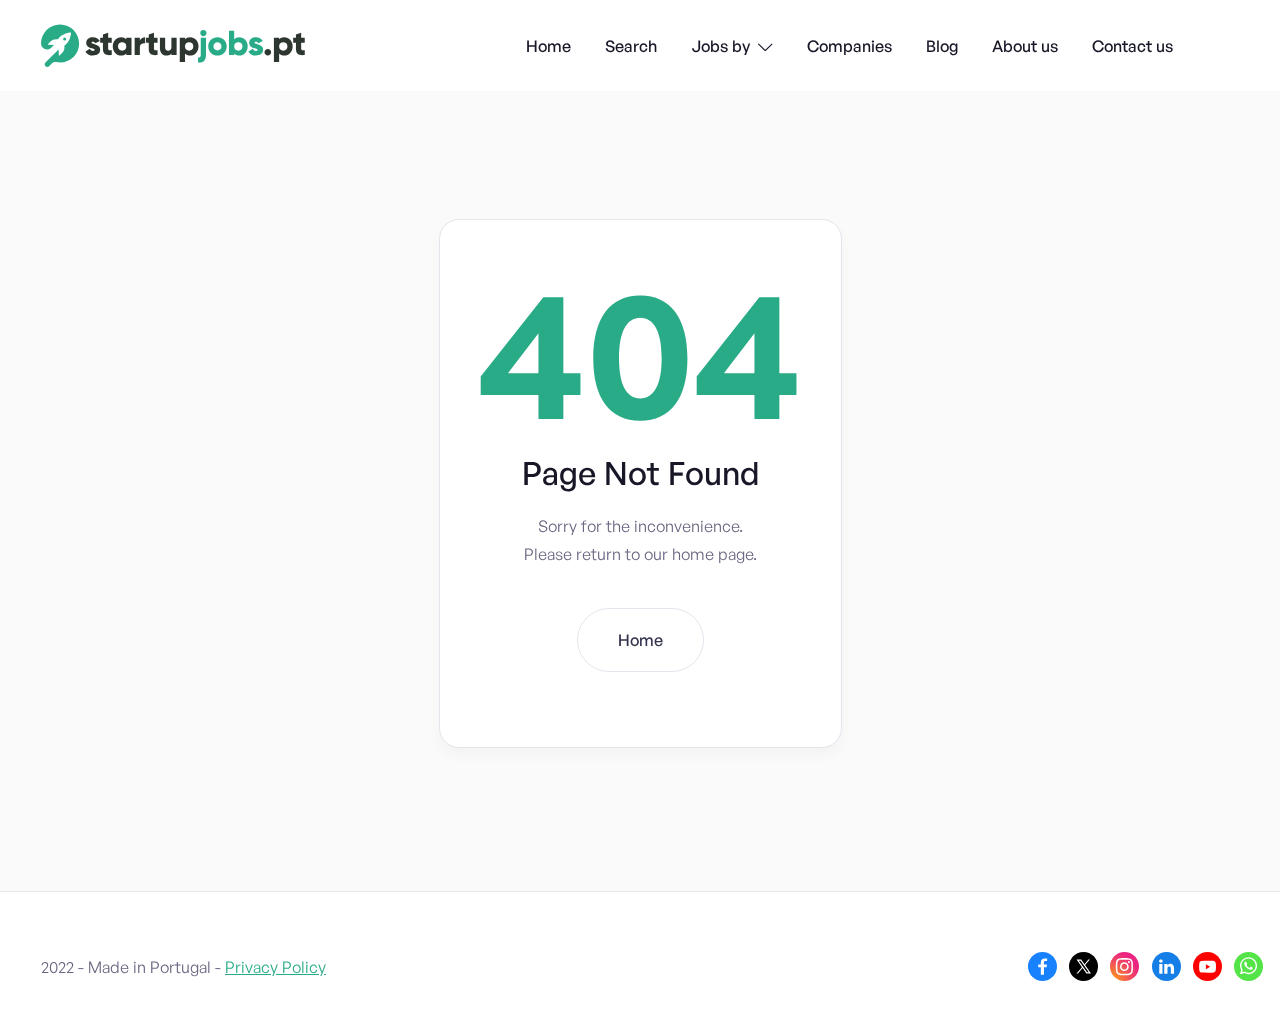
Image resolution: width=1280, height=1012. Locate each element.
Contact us (1132, 46)
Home (548, 46)
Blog (942, 46)
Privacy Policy (275, 967)
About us (1025, 46)
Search (631, 46)
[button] (732, 47)
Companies (849, 46)
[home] (173, 45)
